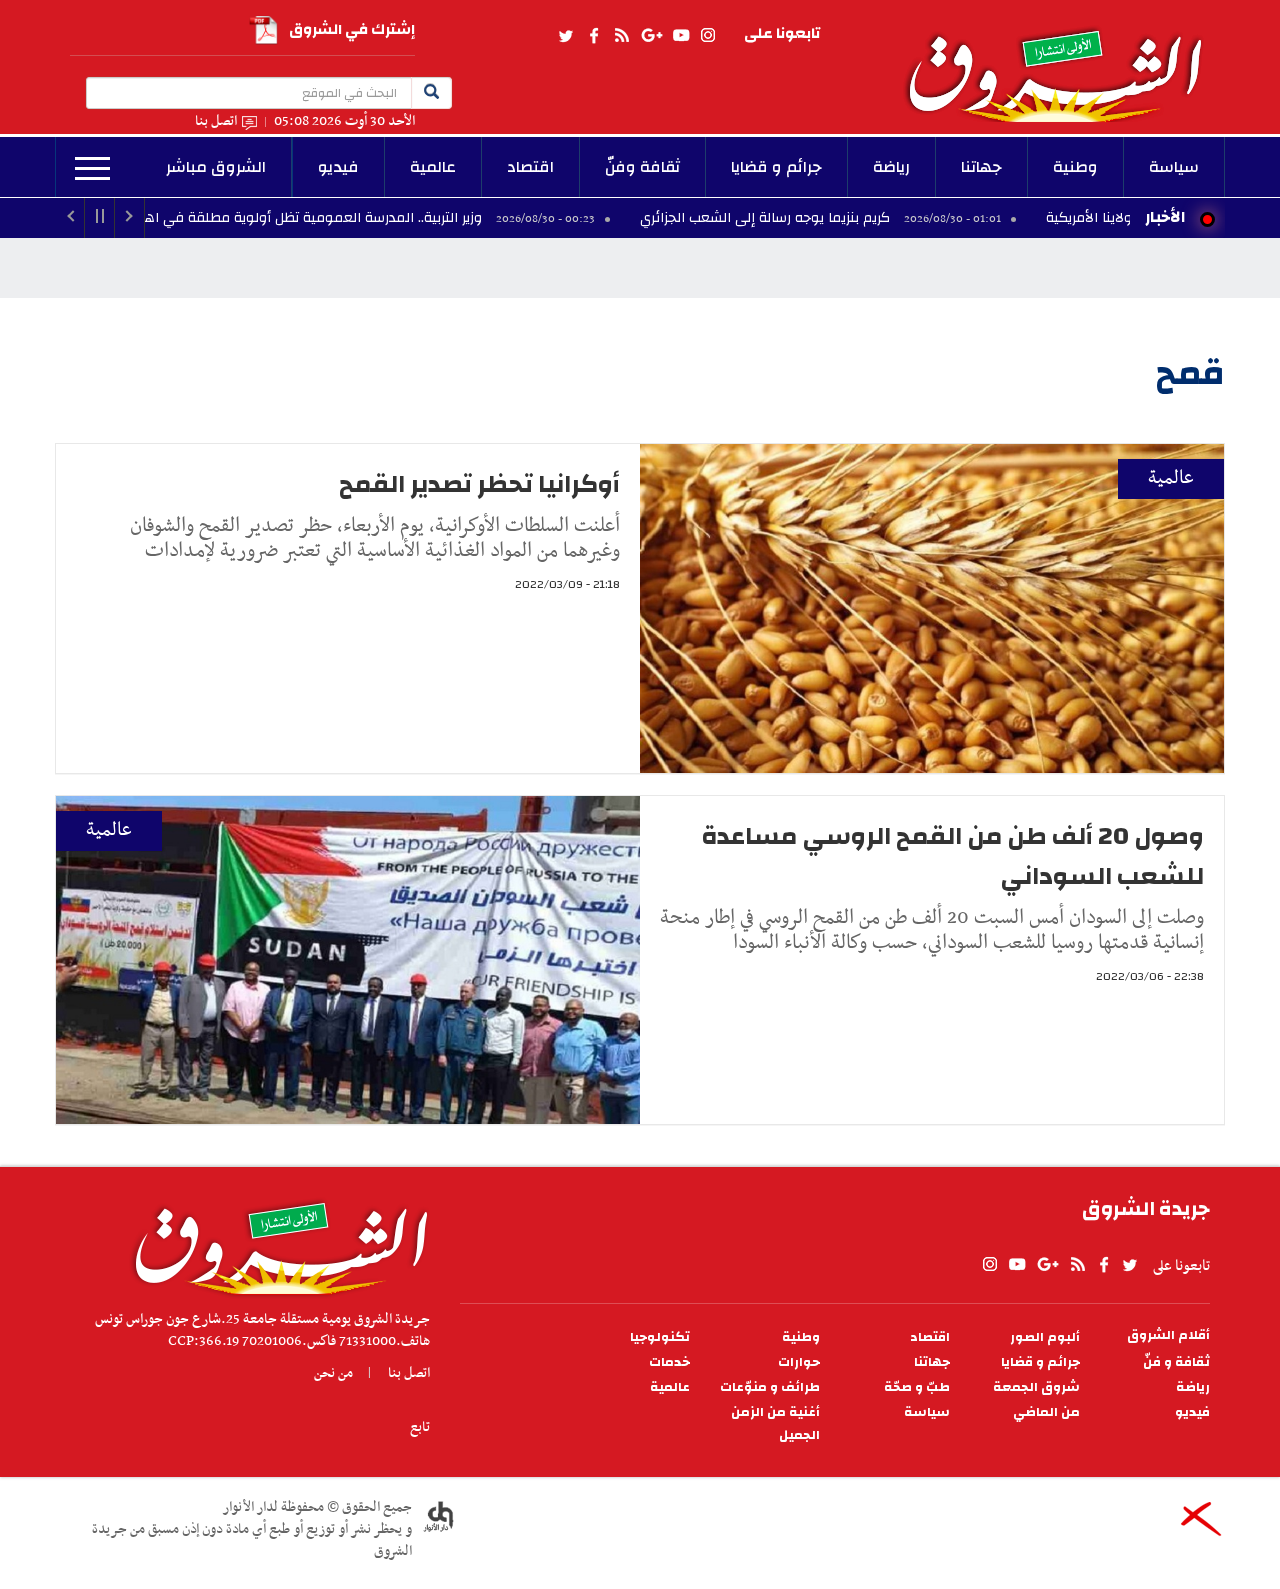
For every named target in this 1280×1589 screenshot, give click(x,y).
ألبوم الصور (1045, 1337)
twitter (567, 36)
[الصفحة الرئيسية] (1064, 61)
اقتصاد (530, 167)
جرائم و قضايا (776, 167)
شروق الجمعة (1036, 1387)
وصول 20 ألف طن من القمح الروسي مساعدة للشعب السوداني (952, 856)
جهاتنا (981, 167)
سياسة (1174, 167)
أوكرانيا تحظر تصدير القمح (479, 484)
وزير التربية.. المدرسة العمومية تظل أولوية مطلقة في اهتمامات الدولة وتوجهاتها (335, 218)
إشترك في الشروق (352, 29)
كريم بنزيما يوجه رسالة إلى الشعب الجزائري (859, 218)
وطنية (1075, 167)
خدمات (669, 1362)
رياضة (891, 167)
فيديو (338, 167)
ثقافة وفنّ (642, 167)
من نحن (333, 1373)
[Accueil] (274, 1243)
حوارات (799, 1362)
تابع (420, 1427)
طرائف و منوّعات (770, 1387)
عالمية (433, 167)
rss (621, 36)
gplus (651, 36)
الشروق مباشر (216, 167)
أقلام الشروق (1168, 1335)
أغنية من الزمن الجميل (775, 1424)
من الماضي (1046, 1412)
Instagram (708, 36)
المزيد (92, 169)
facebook (594, 36)
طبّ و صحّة (917, 1387)
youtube (681, 36)
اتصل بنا (216, 121)
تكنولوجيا (660, 1337)
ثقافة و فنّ (1176, 1362)
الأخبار (1165, 217)
